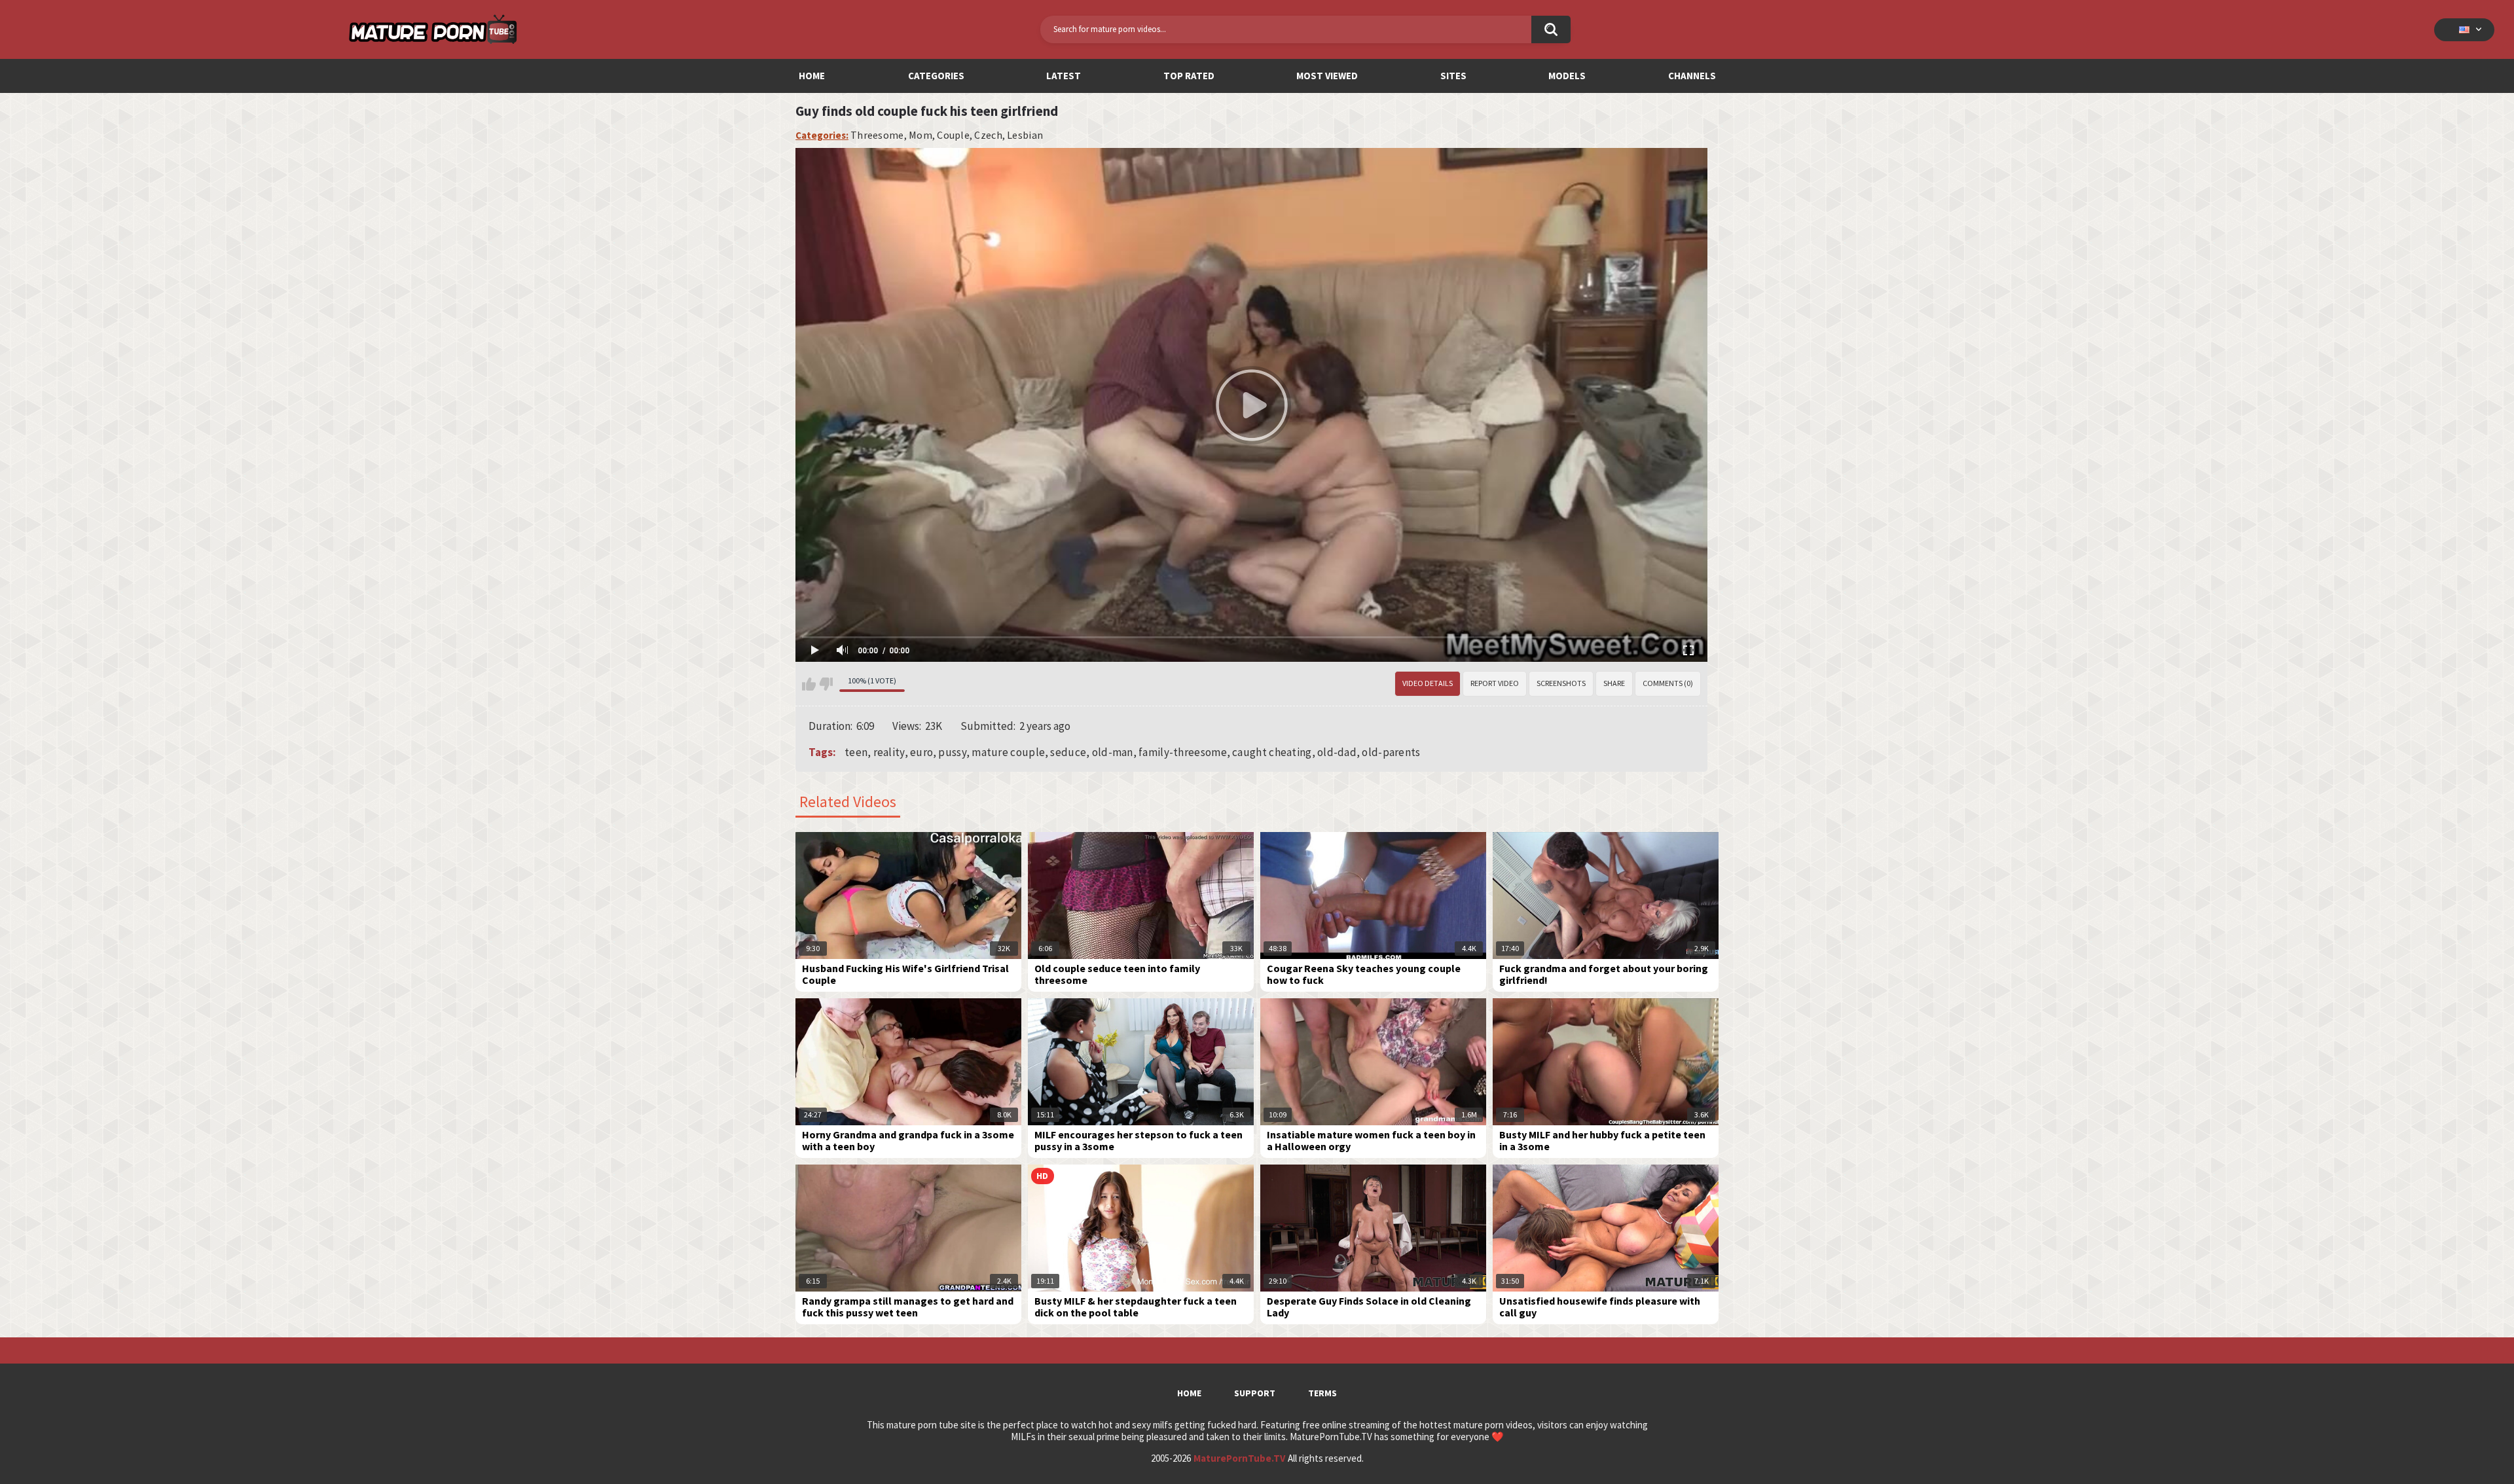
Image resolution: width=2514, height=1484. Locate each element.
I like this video (809, 684)
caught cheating (1272, 752)
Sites (1453, 76)
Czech (988, 135)
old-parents (1391, 752)
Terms (1322, 1393)
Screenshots (1561, 683)
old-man (1113, 752)
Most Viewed (1327, 76)
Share (1614, 683)
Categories (936, 76)
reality (889, 752)
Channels (1692, 76)
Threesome (877, 135)
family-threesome (1183, 752)
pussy (952, 752)
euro (921, 752)
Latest (1064, 76)
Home (812, 76)
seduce (1068, 752)
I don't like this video (826, 684)
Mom (920, 135)
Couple (953, 135)
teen (856, 752)
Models (1567, 76)
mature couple (1008, 752)
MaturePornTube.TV (1239, 1458)
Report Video (1495, 683)
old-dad (1337, 752)
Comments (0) (1668, 683)
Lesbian (1025, 135)
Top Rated (1189, 76)
